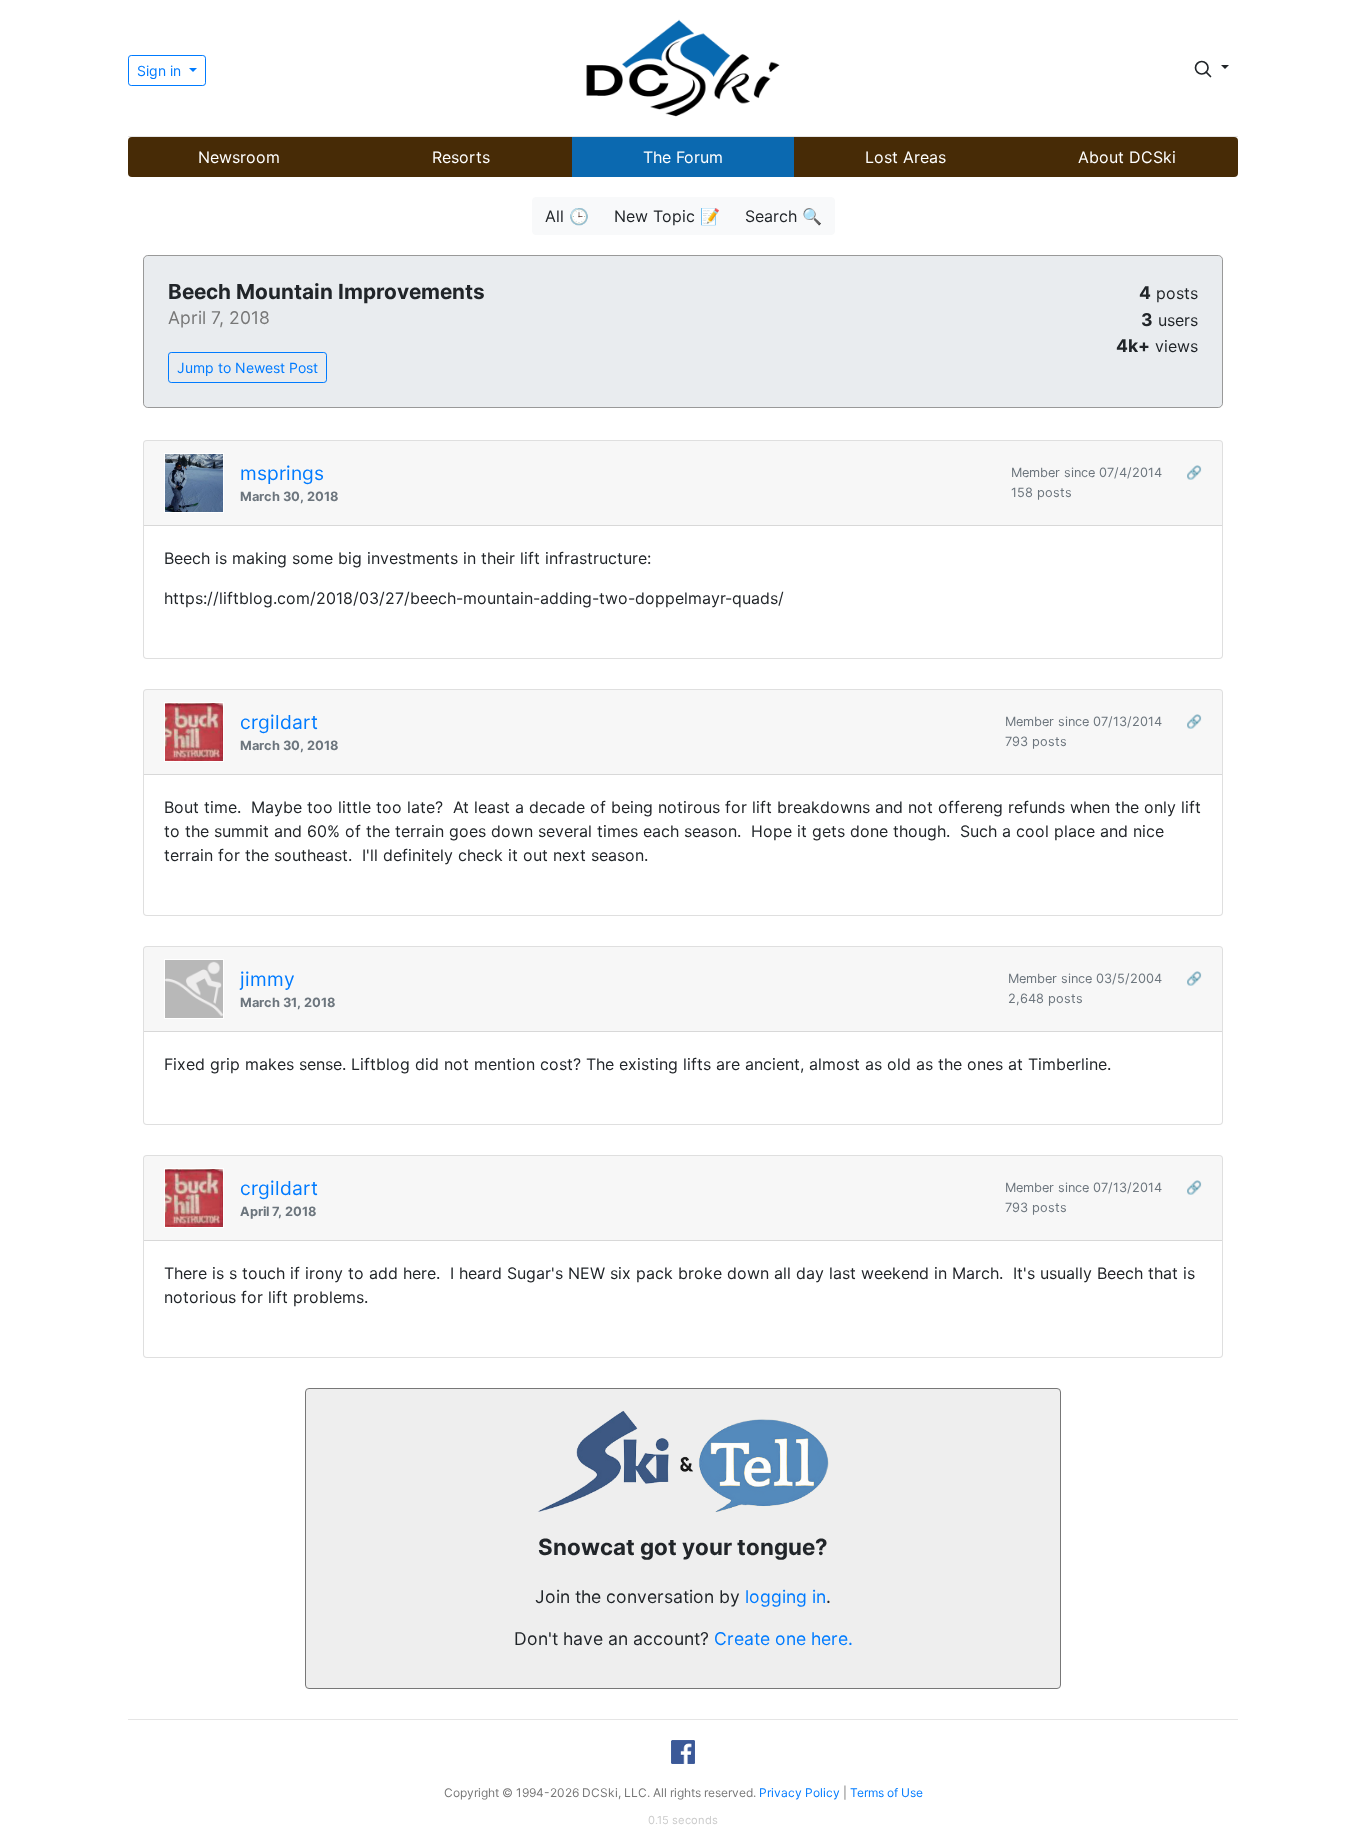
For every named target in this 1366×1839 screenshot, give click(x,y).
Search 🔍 (783, 216)
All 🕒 (567, 216)
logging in (785, 1596)
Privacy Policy (799, 1792)
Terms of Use (886, 1792)
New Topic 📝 (667, 216)
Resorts (461, 157)
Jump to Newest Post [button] (247, 367)
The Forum (683, 157)
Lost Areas (905, 157)
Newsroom (239, 157)
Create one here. (783, 1638)
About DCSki (1127, 157)
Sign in (161, 70)
